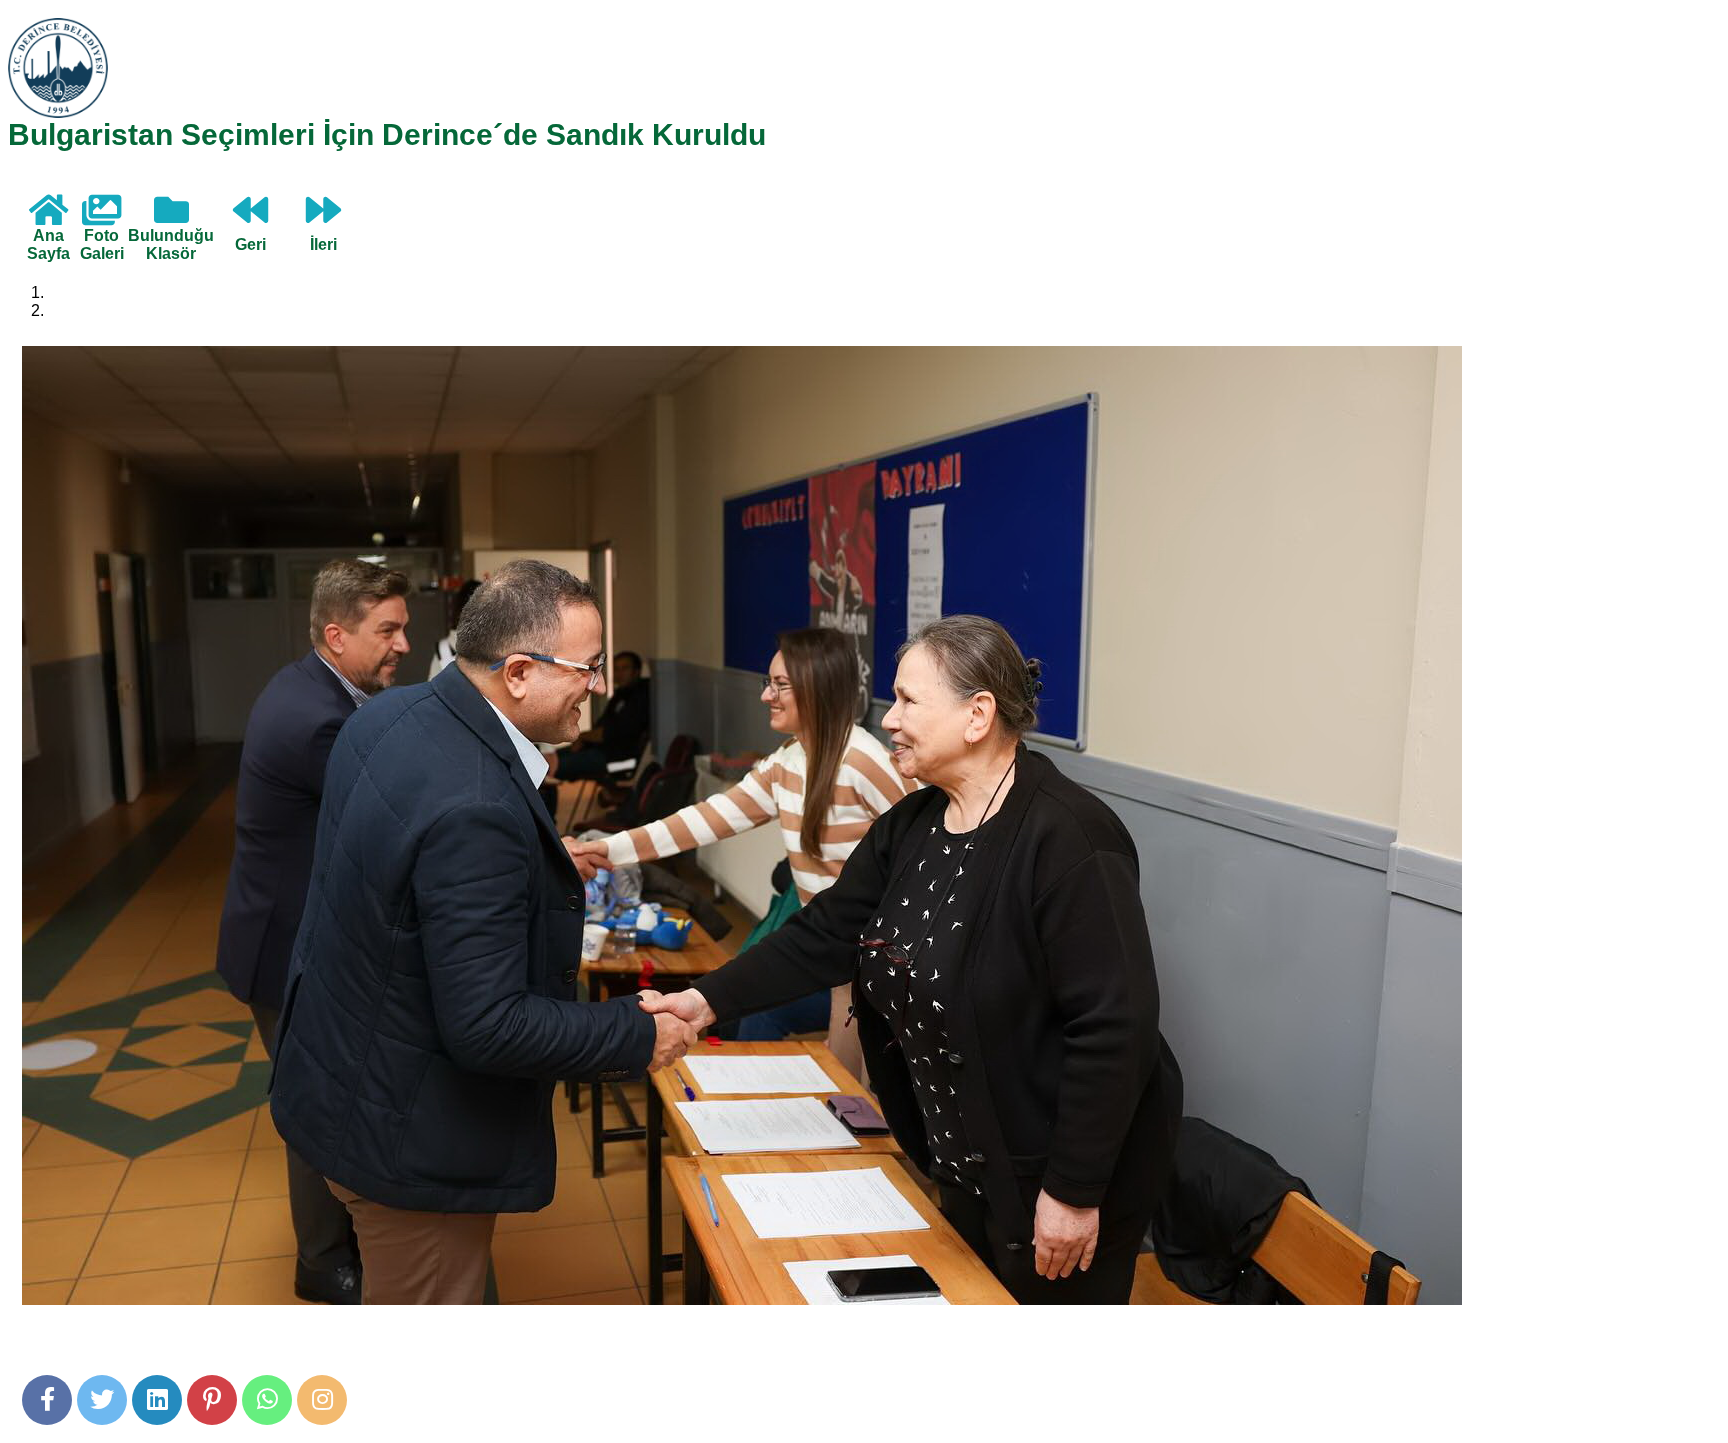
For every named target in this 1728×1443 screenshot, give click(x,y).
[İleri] (323, 217)
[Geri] (250, 217)
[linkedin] (157, 1400)
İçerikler (76, 310)
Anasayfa (81, 292)
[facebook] (47, 1400)
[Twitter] (102, 1400)
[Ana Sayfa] (48, 217)
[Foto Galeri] (101, 217)
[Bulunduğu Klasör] (171, 217)
